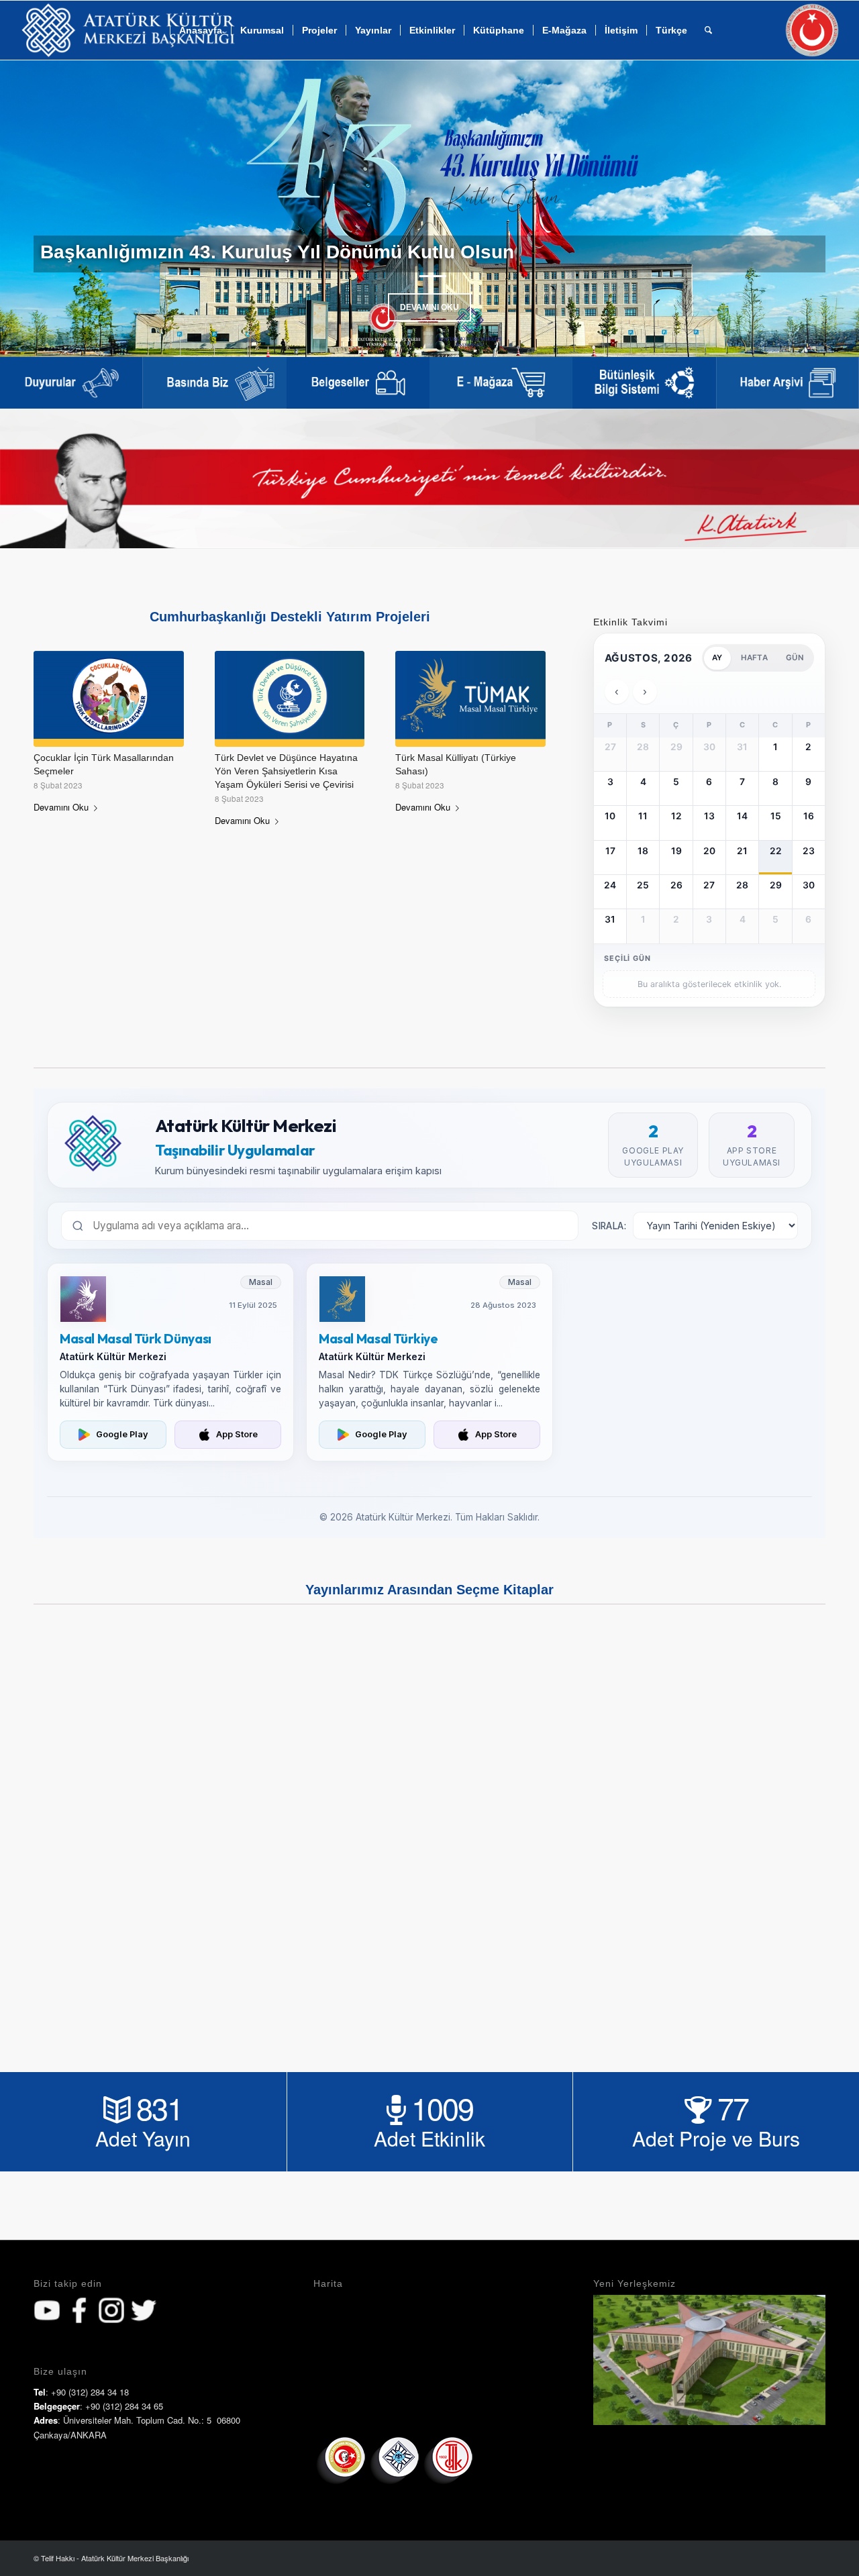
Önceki (30, 209)
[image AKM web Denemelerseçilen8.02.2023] (644, 383)
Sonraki (829, 209)
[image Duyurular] (71, 383)
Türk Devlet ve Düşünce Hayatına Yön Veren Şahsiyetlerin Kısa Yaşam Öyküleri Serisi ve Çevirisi (286, 771)
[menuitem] (262, 30)
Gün (795, 658)
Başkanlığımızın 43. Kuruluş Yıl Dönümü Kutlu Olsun (277, 252)
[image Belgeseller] (358, 383)
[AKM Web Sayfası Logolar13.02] (129, 30)
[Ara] (708, 30)
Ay (717, 658)
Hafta (754, 658)
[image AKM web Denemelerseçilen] (214, 383)
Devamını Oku (429, 307)
